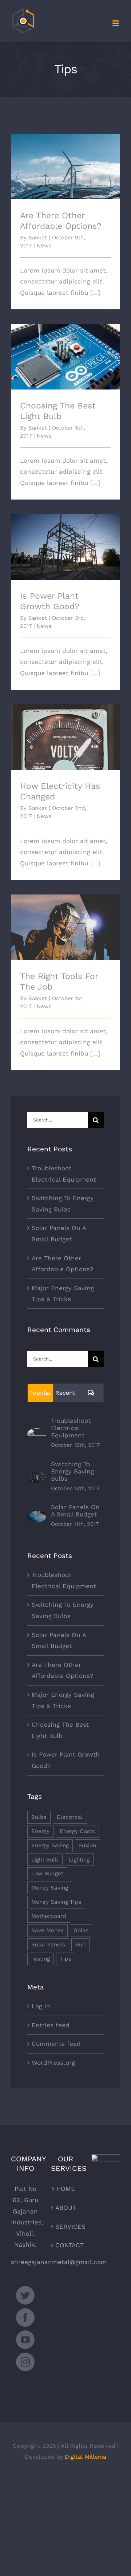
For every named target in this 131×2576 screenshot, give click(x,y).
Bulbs (39, 1817)
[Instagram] (25, 2362)
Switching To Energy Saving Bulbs (72, 1471)
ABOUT (66, 2208)
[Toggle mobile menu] (116, 23)
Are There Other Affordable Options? (66, 156)
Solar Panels (48, 1945)
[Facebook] (25, 2317)
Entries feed (51, 2025)
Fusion (88, 1845)
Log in (41, 2006)
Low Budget (47, 1874)
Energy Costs (77, 1831)
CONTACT (66, 2245)
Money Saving (50, 1888)
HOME (66, 2189)
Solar (81, 1930)
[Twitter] (25, 2295)
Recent (65, 1393)
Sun (80, 1945)
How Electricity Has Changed (66, 731)
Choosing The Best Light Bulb (66, 350)
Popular (40, 1393)
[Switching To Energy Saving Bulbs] (37, 1477)
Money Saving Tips (56, 1902)
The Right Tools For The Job (66, 921)
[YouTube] (25, 2340)
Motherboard (49, 1916)
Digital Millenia (86, 2457)
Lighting (79, 1860)
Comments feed (56, 2044)
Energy (40, 1831)
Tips (66, 1959)
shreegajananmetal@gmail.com (59, 2262)
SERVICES (66, 2227)
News (44, 246)
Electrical (70, 1817)
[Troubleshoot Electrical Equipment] (37, 1434)
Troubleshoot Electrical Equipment (71, 1428)
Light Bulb (45, 1860)
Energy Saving (50, 1845)
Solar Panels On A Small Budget (75, 1511)
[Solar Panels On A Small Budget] (37, 1516)
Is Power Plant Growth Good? (66, 541)
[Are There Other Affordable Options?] (65, 167)
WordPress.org (53, 2063)
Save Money (47, 1930)
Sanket (38, 238)
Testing (41, 1959)
